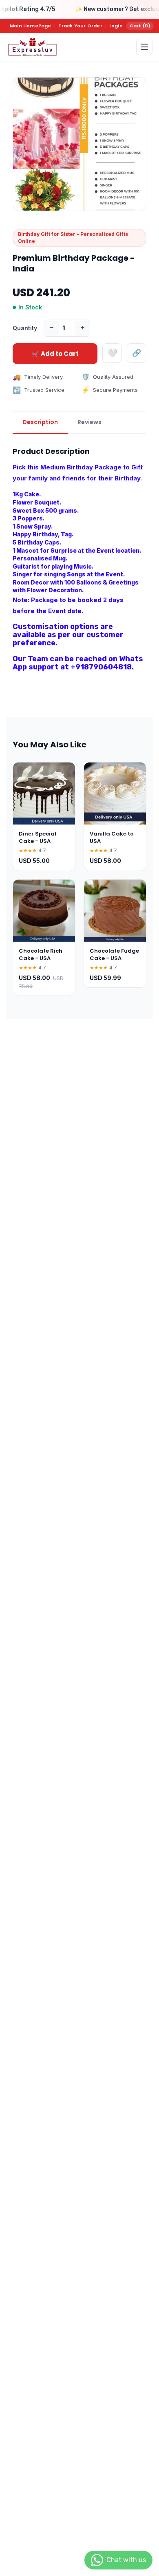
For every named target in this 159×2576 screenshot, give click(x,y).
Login (116, 26)
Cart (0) (140, 26)
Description (40, 422)
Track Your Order (80, 26)
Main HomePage (31, 26)
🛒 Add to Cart (55, 354)
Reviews (89, 422)
